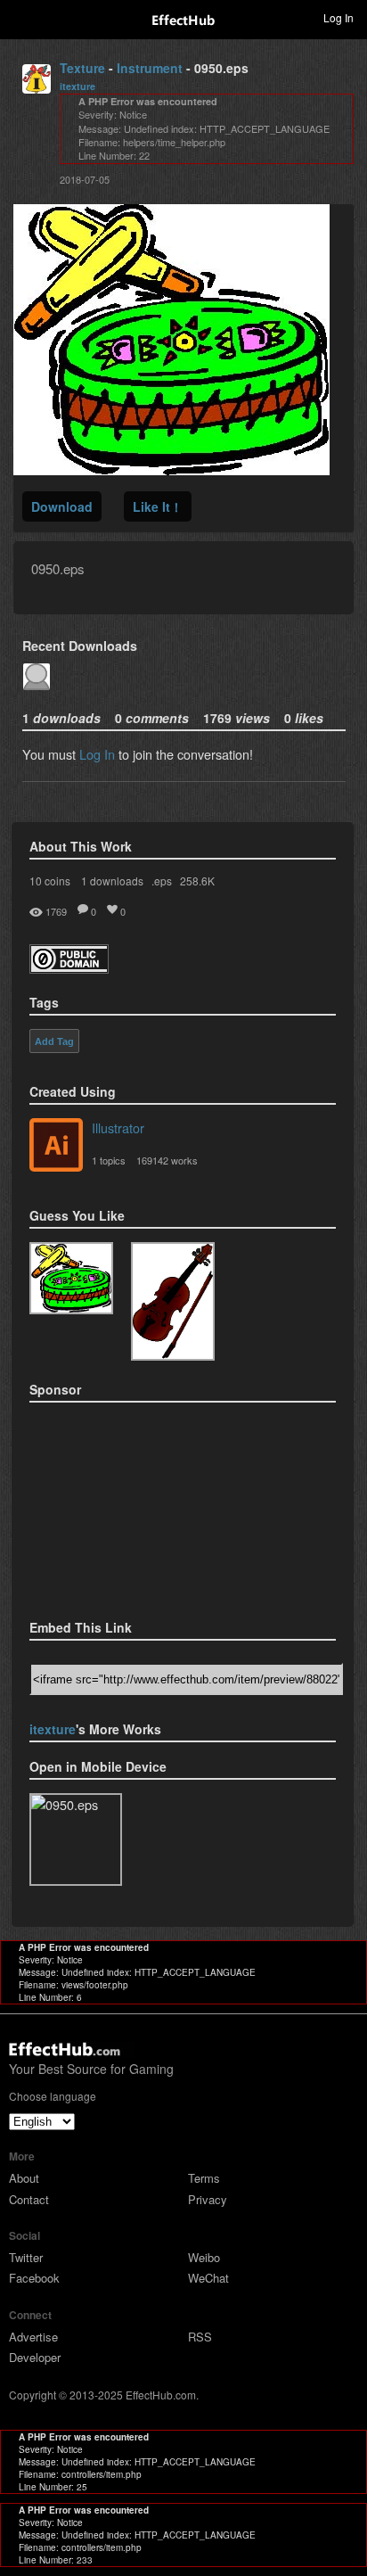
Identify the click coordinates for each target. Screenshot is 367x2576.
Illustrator (118, 1128)
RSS (200, 2337)
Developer (35, 2357)
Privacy (208, 2199)
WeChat (208, 2278)
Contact (29, 2199)
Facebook (34, 2278)
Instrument (150, 68)
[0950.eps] (71, 1278)
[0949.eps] (173, 1301)
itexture (77, 86)
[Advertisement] (118, 1505)
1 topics (109, 1160)
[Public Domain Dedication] (69, 968)
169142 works (167, 1160)
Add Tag (54, 1041)
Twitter (26, 2257)
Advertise (33, 2337)
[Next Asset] (171, 469)
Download (62, 506)
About (24, 2178)
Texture (82, 68)
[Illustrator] (56, 1147)
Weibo (204, 2257)
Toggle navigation (21, 17)
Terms (204, 2178)
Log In (97, 754)
